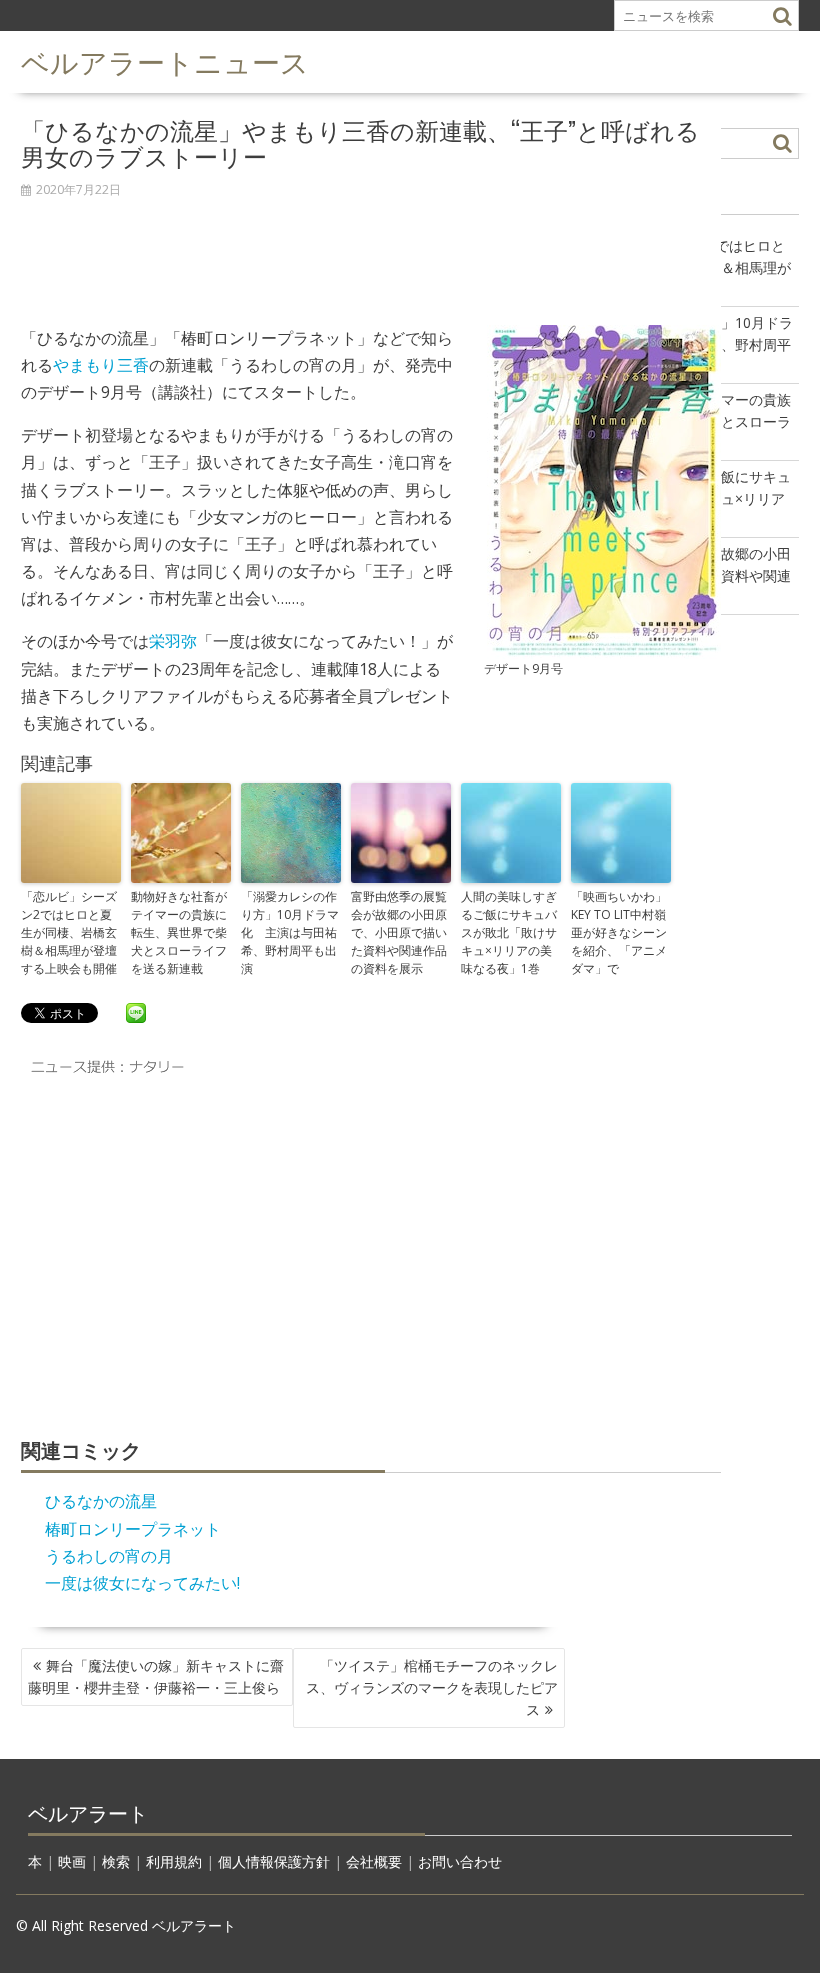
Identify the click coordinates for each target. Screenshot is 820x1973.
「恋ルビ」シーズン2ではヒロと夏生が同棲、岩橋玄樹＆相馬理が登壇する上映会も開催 (69, 932)
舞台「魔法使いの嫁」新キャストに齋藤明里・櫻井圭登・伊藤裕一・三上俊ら (156, 1676)
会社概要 (374, 1861)
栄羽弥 (173, 641)
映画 (72, 1861)
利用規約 (174, 1861)
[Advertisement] (371, 251)
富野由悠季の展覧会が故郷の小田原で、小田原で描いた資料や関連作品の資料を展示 (399, 932)
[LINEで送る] (136, 1012)
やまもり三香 (101, 365)
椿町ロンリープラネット (133, 1529)
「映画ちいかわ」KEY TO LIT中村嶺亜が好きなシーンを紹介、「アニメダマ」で (619, 932)
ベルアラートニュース (165, 60)
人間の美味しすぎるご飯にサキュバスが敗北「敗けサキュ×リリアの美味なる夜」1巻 (509, 932)
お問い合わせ (460, 1861)
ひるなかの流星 (101, 1501)
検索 (116, 1861)
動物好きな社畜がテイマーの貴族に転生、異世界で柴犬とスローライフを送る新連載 (179, 932)
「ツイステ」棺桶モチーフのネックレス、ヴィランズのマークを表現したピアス (432, 1687)
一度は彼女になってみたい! (142, 1583)
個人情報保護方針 (274, 1861)
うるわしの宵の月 (109, 1556)
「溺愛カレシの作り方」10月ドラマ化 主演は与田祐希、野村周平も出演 (290, 932)
